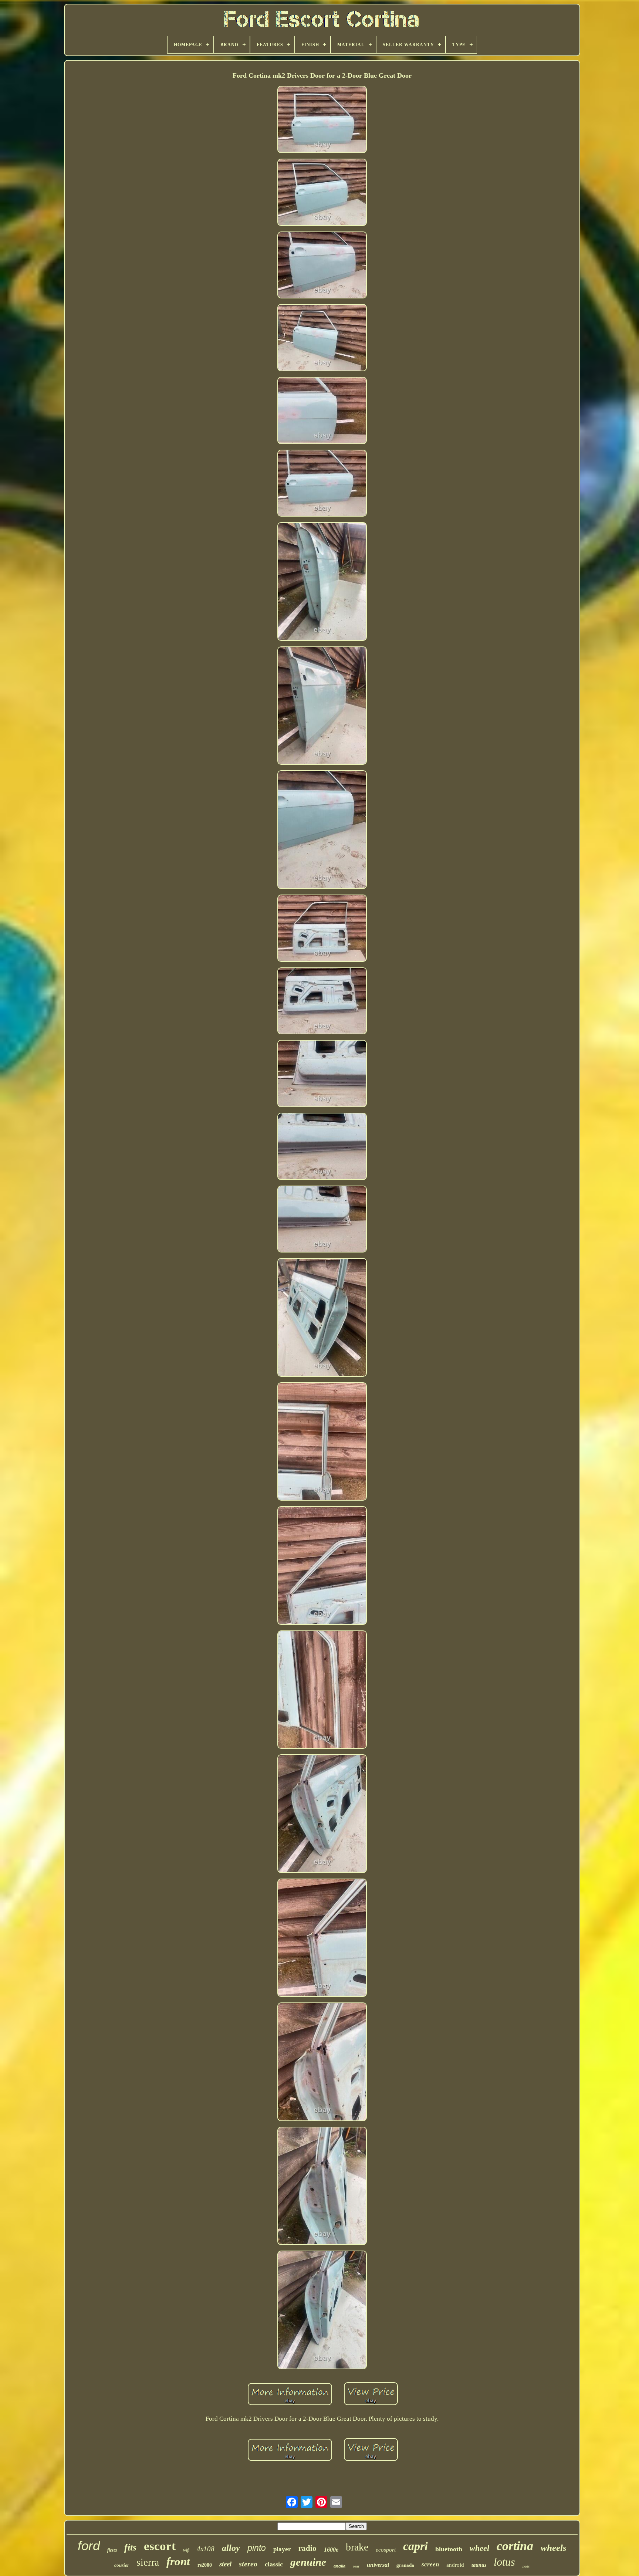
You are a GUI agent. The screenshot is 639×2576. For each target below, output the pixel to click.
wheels (554, 2548)
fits (130, 2547)
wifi (186, 2550)
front (178, 2561)
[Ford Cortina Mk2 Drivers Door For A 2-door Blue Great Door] (322, 120)
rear (356, 2566)
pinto (257, 2548)
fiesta (112, 2550)
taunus (479, 2565)
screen (430, 2564)
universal (378, 2565)
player (282, 2549)
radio (307, 2548)
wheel (479, 2548)
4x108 (206, 2549)
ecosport (386, 2550)
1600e (331, 2550)
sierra (148, 2562)
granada (405, 2565)
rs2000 (205, 2565)
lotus (504, 2562)
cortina (515, 2546)
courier (122, 2565)
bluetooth (449, 2549)
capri (415, 2546)
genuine (308, 2562)
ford (89, 2545)
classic (274, 2564)
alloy (231, 2548)
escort (160, 2546)
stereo (248, 2564)
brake (357, 2547)
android (455, 2565)
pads (526, 2566)
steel (225, 2564)
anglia (339, 2566)
